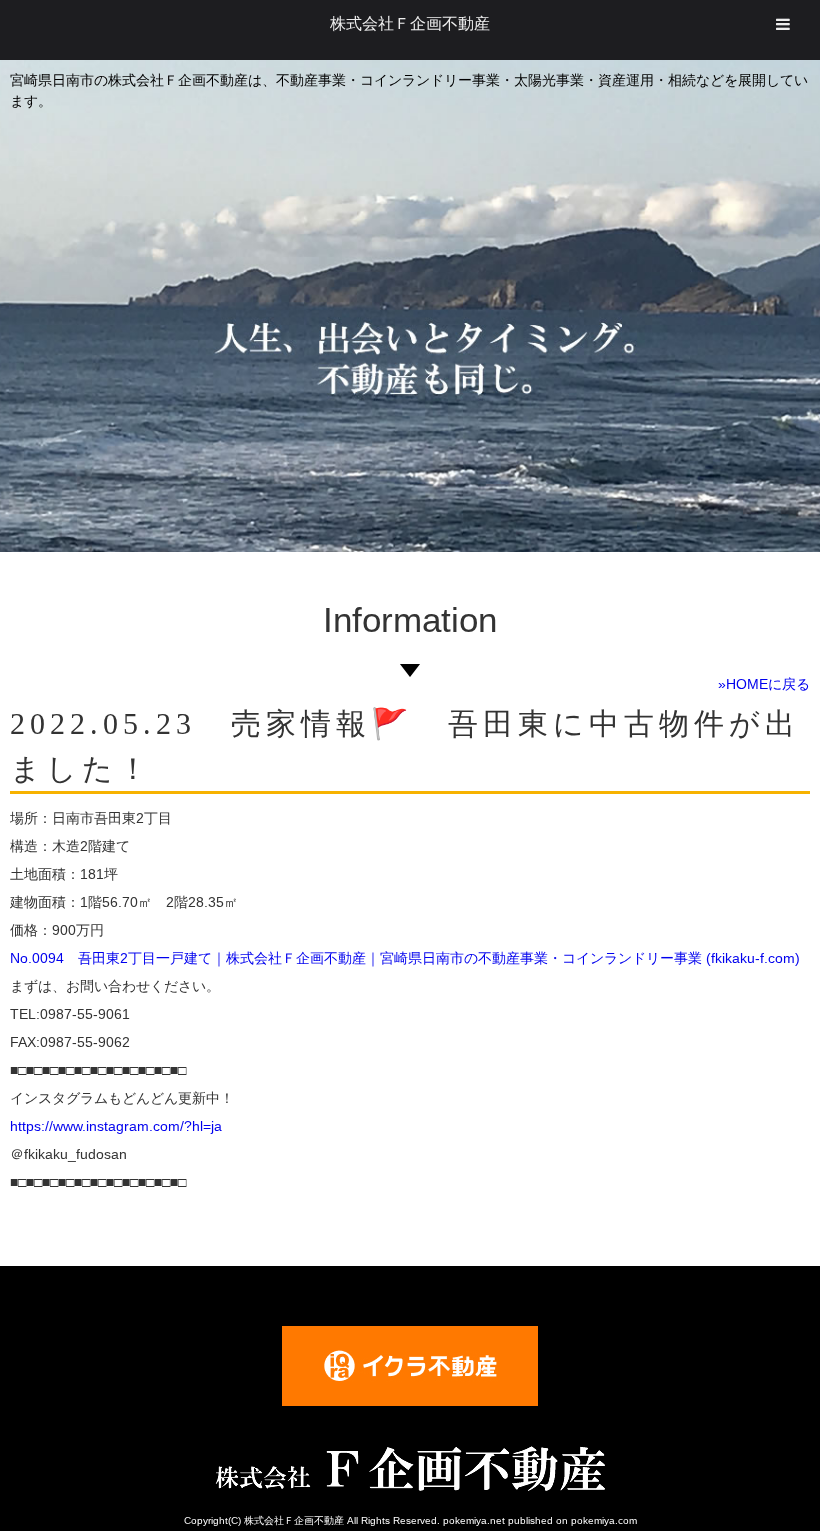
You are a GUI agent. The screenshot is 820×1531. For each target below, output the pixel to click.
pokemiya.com (604, 1520)
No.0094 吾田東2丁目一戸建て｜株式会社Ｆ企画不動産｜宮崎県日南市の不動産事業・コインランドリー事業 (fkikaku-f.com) (405, 958)
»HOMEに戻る (764, 684)
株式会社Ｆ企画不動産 (410, 23)
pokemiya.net (474, 1520)
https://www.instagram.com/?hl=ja (116, 1126)
